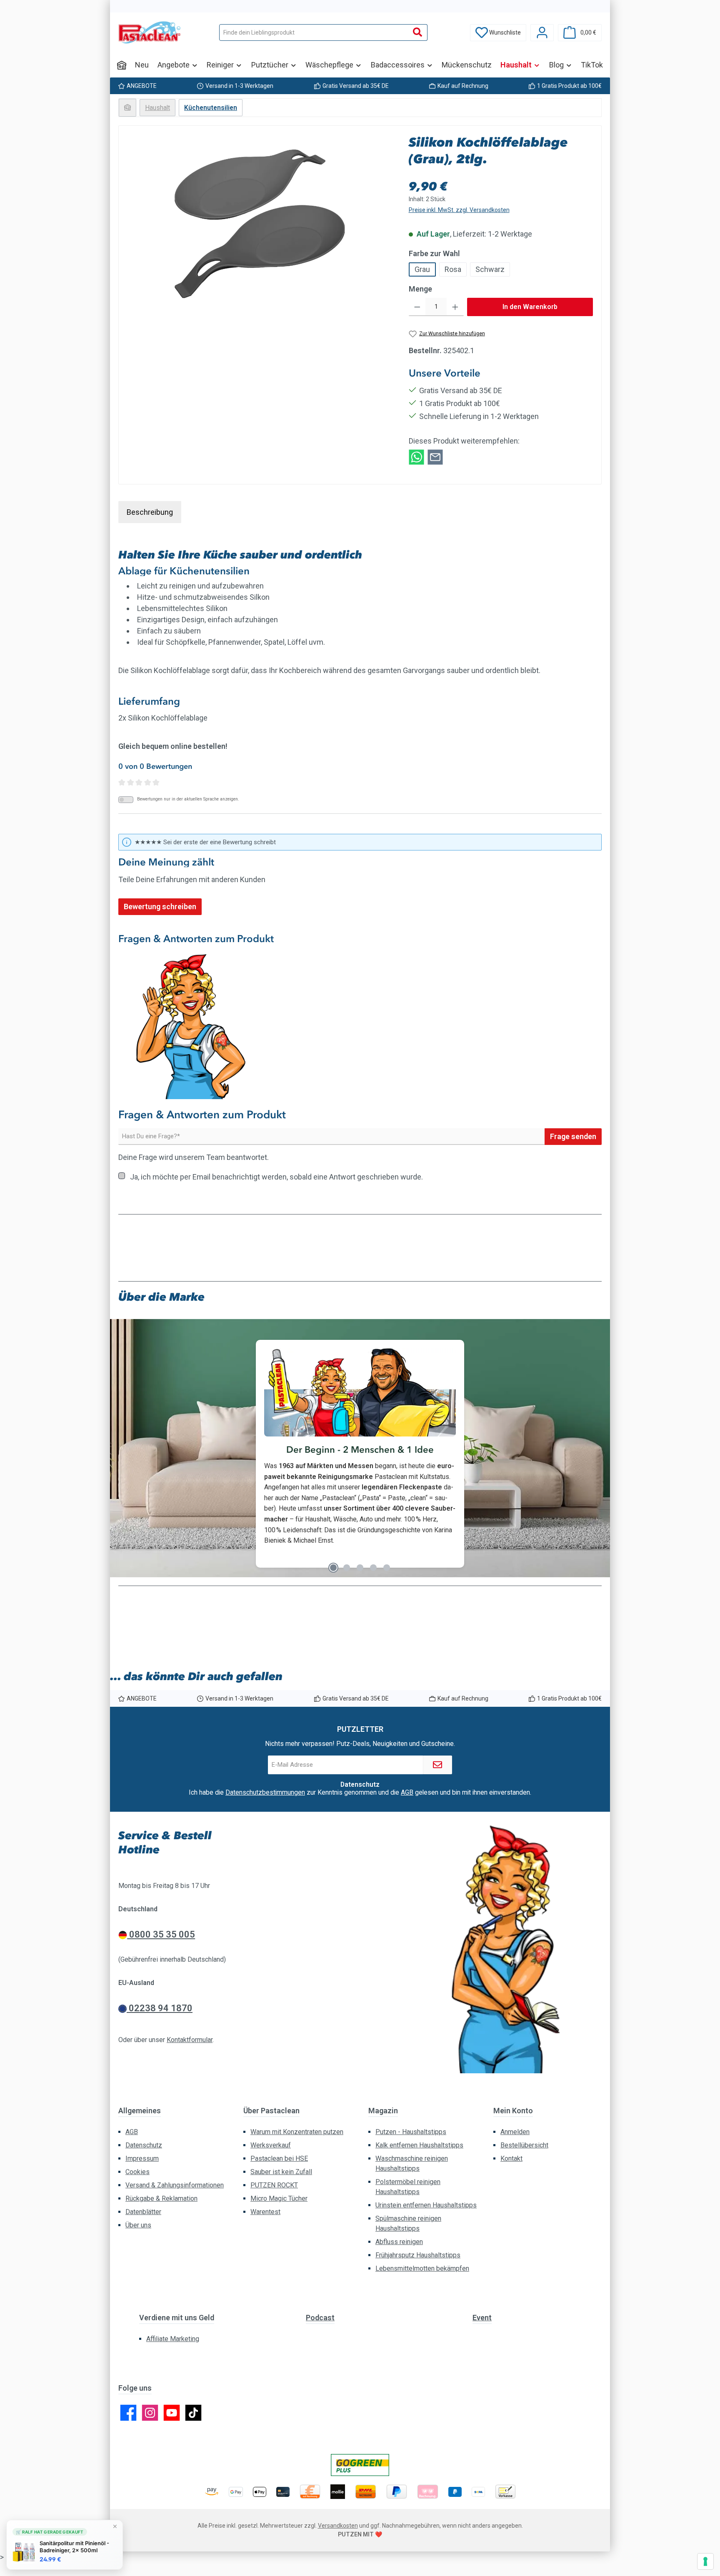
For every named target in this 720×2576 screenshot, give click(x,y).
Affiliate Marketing (173, 2339)
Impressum (142, 2158)
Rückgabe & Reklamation (161, 2198)
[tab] (150, 512)
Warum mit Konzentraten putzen (297, 2132)
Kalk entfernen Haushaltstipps (419, 2145)
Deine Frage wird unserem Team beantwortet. (194, 1157)
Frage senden (573, 1136)
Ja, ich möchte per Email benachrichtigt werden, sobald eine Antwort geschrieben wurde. (276, 1177)
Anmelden (515, 2132)
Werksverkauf (271, 2145)
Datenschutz (144, 2145)
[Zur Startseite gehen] (150, 32)
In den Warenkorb (530, 307)
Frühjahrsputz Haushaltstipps (418, 2255)
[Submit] (437, 1765)
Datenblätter (143, 2212)
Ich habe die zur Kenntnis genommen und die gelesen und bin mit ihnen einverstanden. (360, 1793)
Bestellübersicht (524, 2145)
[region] (260, 224)
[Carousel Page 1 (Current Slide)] (333, 1568)
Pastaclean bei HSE (279, 2158)
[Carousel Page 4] (373, 1568)
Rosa (453, 269)
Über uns (138, 2225)
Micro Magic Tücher (279, 2198)
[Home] (122, 65)
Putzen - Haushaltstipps (411, 2132)
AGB (407, 1792)
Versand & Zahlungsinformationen (175, 2185)
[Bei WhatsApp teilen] (416, 456)
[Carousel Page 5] (387, 1568)
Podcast (320, 2318)
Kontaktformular (190, 2040)
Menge (420, 289)
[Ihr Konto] (542, 33)
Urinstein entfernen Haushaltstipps (426, 2205)
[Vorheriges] (125, 1453)
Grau (422, 269)
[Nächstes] (595, 1453)
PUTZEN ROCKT (274, 2185)
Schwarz (490, 269)
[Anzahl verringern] (417, 307)
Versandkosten (338, 2526)
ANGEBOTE (142, 86)
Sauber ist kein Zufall (281, 2172)
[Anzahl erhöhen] (455, 307)
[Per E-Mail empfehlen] (435, 456)
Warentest (265, 2212)
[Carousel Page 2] (347, 1568)
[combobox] (314, 32)
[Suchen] (418, 32)
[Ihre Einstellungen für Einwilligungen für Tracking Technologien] (705, 2561)
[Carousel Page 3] (360, 1568)
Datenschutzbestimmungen (265, 1792)
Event (482, 2318)
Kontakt (511, 2158)
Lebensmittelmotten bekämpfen (422, 2268)
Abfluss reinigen (399, 2242)
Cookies (137, 2172)
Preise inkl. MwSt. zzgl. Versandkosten (459, 210)
